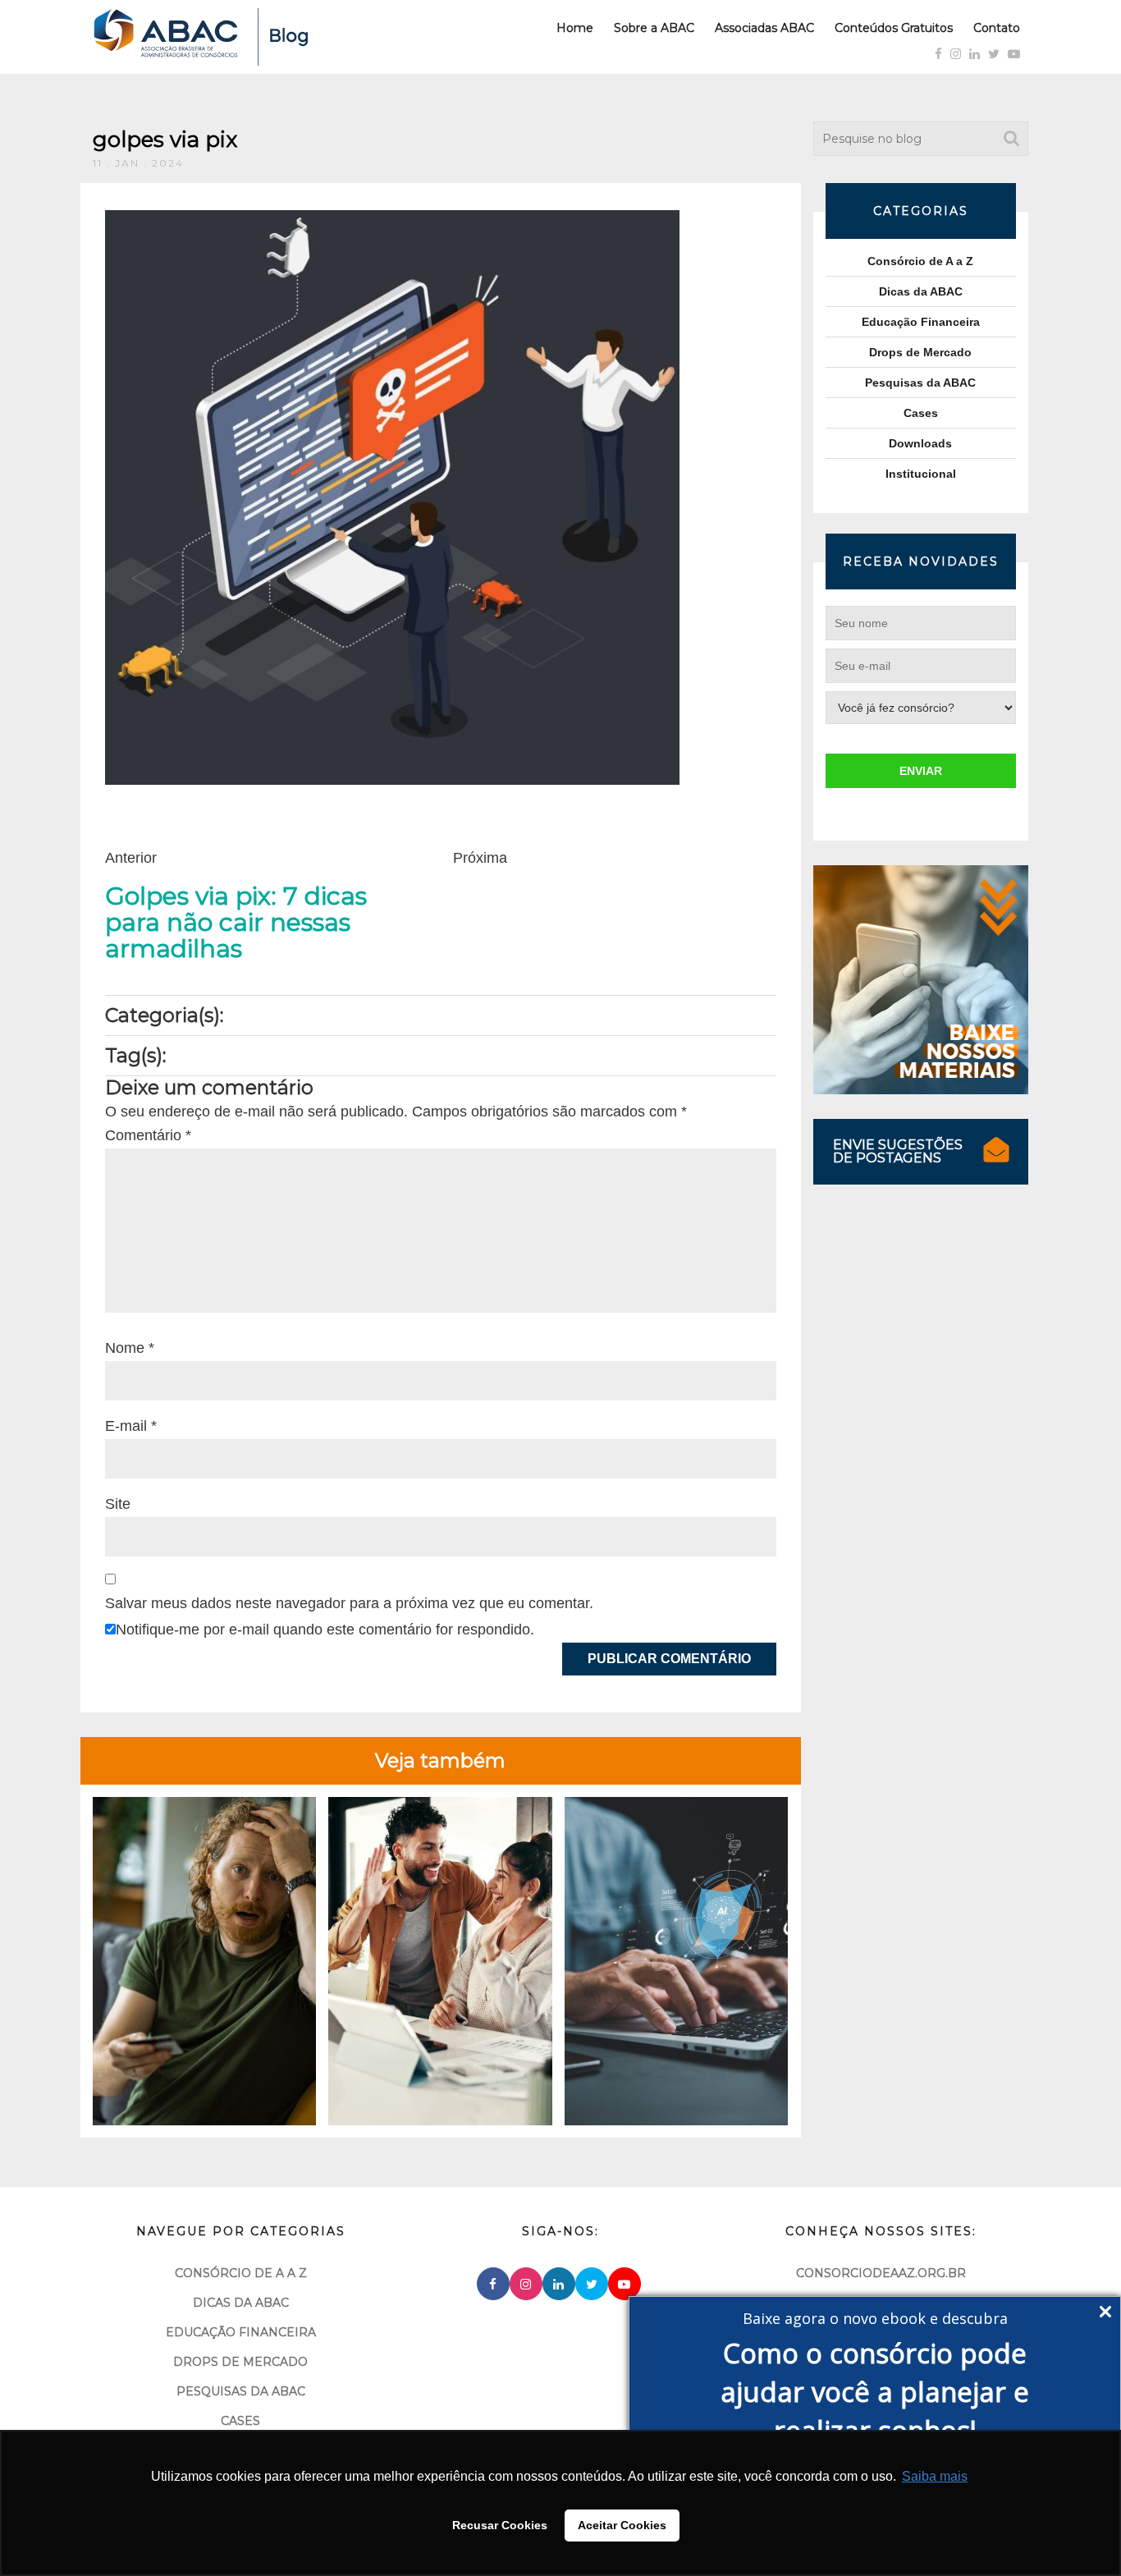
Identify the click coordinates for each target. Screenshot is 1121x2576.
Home (575, 28)
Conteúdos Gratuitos (894, 28)
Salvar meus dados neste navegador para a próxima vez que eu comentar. (349, 1603)
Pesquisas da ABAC (920, 383)
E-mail (131, 1426)
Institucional (921, 474)
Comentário (148, 1135)
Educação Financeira (921, 322)
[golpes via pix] (392, 497)
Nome (130, 1348)
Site (118, 1504)
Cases (921, 413)
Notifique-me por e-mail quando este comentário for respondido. (325, 1629)
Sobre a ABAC (654, 28)
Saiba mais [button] (935, 2476)
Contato (997, 28)
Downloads (920, 443)
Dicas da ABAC (921, 291)
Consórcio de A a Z (920, 261)
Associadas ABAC (764, 28)
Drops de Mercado (920, 352)
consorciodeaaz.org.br (881, 2273)
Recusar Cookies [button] (500, 2525)
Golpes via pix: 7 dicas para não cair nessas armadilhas (236, 923)
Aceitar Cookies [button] (622, 2525)
